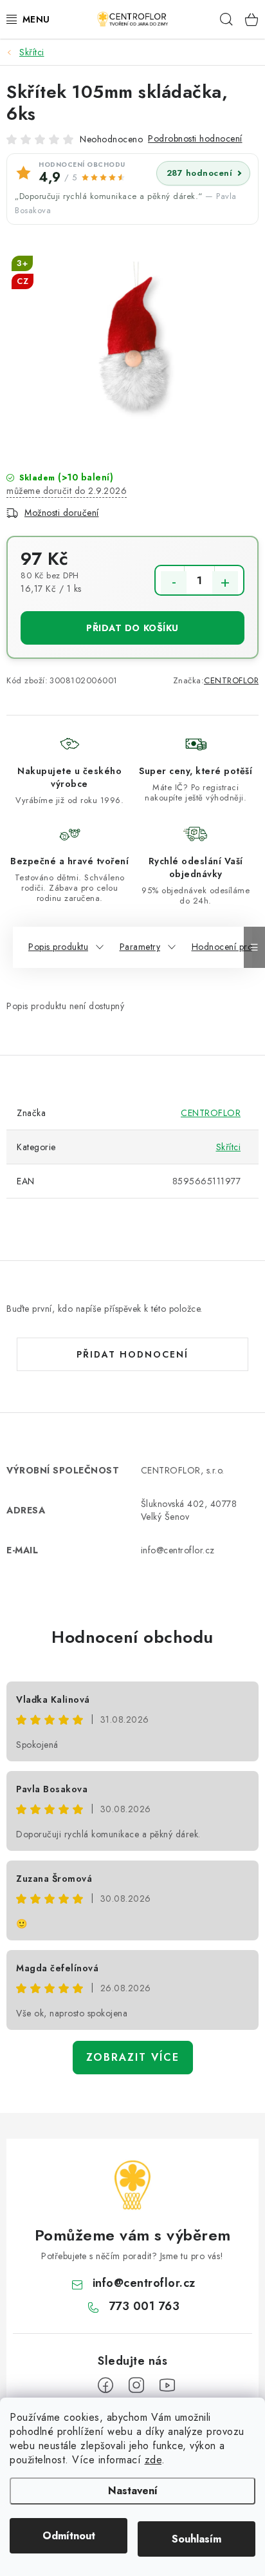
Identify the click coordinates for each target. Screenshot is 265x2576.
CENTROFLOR (231, 680)
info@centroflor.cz (144, 2283)
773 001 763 (144, 2306)
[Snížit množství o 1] (174, 583)
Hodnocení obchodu (132, 1637)
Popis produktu (58, 947)
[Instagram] (136, 2385)
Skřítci (229, 1147)
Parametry (140, 947)
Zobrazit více (133, 2057)
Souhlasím (196, 2539)
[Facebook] (105, 2385)
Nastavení (133, 2491)
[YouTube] (167, 2385)
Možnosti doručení (62, 513)
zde (153, 2460)
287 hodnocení (200, 173)
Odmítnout (69, 2536)
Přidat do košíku (132, 628)
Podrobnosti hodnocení (195, 138)
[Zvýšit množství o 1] (225, 583)
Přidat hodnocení (132, 1354)
